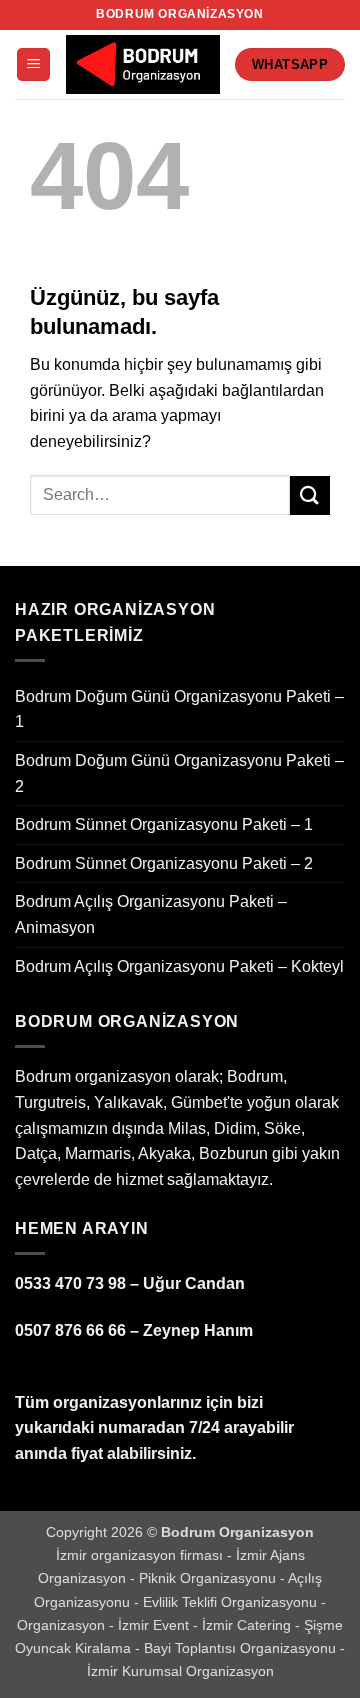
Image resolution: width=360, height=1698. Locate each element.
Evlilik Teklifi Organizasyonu (232, 1602)
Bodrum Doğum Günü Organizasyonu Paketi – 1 (179, 709)
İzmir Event (155, 1625)
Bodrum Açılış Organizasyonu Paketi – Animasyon (151, 914)
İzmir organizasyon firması (141, 1555)
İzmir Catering (248, 1625)
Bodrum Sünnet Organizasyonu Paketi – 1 (164, 824)
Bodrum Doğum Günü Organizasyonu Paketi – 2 (179, 773)
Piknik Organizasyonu (209, 1578)
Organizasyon (63, 1625)
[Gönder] (310, 495)
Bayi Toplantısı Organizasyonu (242, 1648)
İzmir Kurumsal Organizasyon (180, 1671)
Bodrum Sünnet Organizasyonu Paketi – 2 (164, 863)
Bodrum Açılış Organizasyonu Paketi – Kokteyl (179, 966)
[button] (33, 64)
